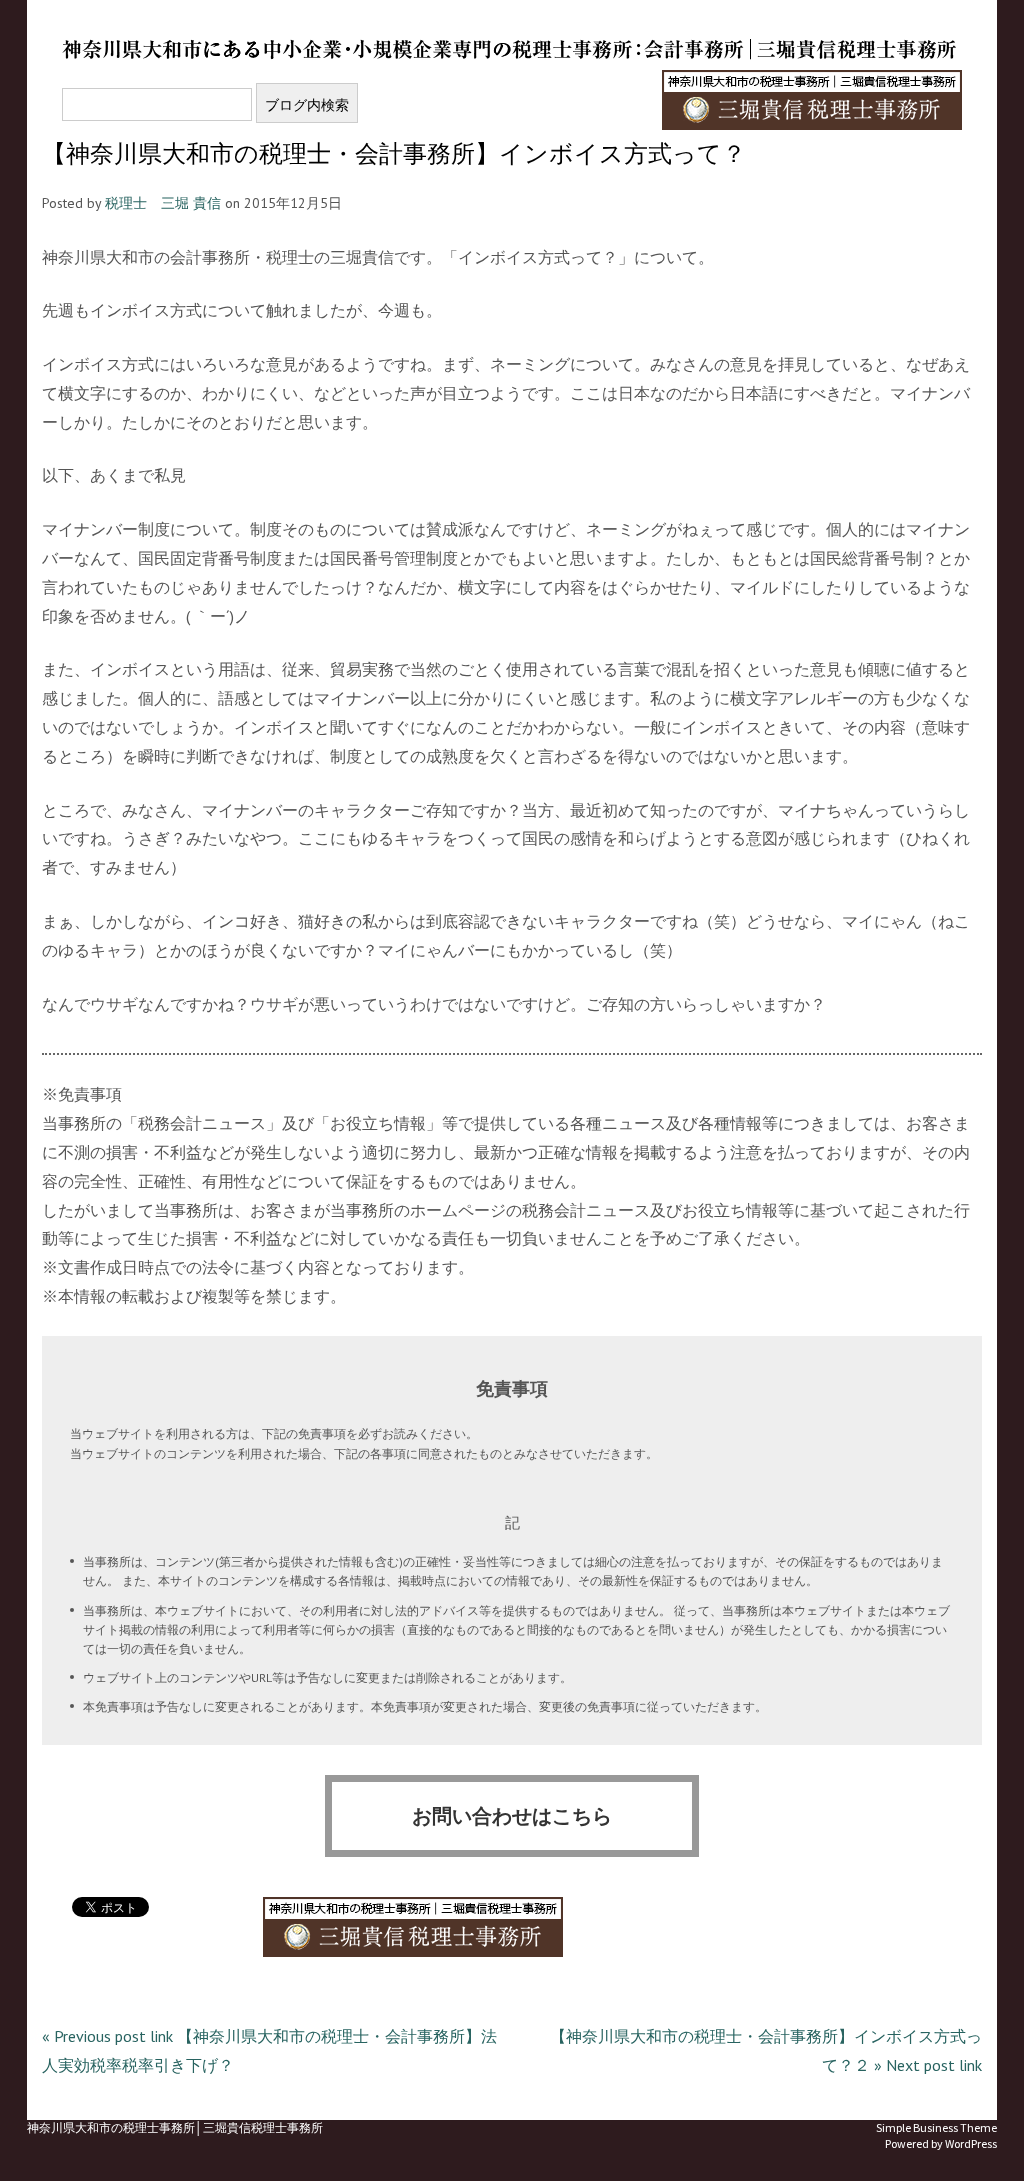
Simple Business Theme (936, 2127)
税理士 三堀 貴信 (163, 203)
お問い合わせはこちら (512, 1816)
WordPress (971, 2143)
